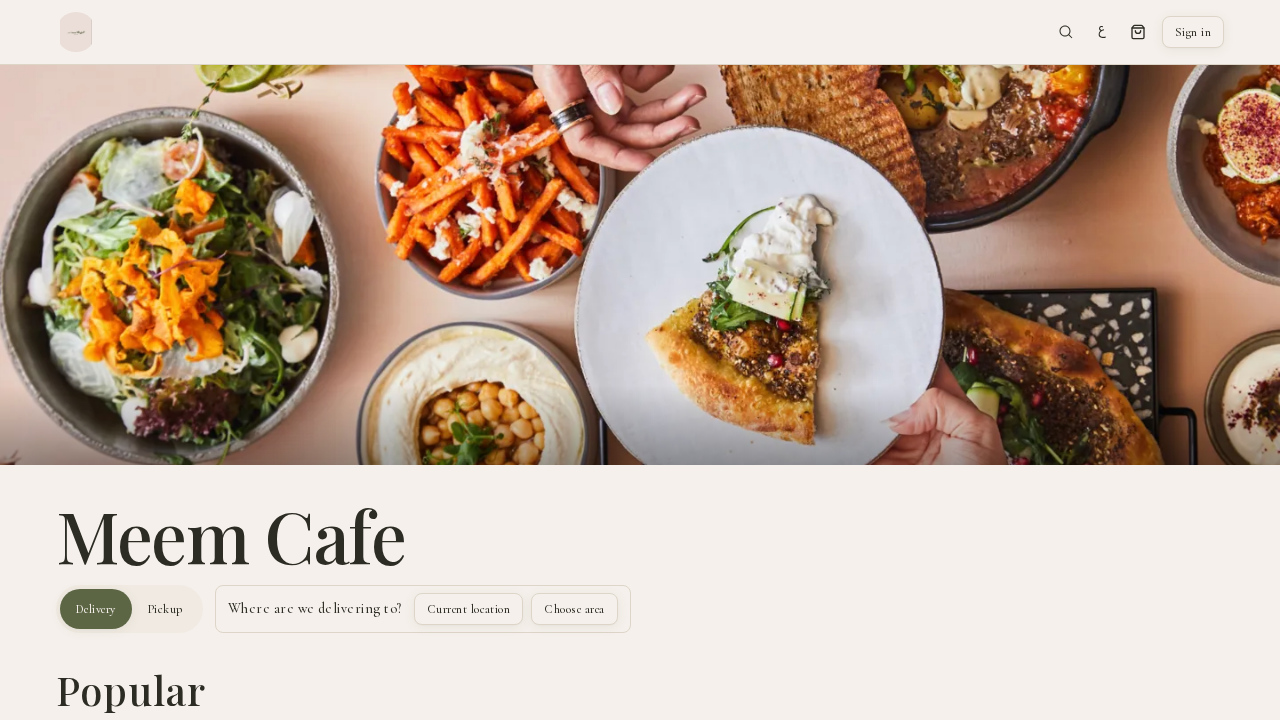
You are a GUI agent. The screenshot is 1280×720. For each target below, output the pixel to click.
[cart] (1138, 32)
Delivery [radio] (96, 609)
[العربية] (1102, 32)
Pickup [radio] (165, 609)
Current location (469, 609)
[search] (1066, 32)
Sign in (1193, 32)
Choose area (574, 609)
